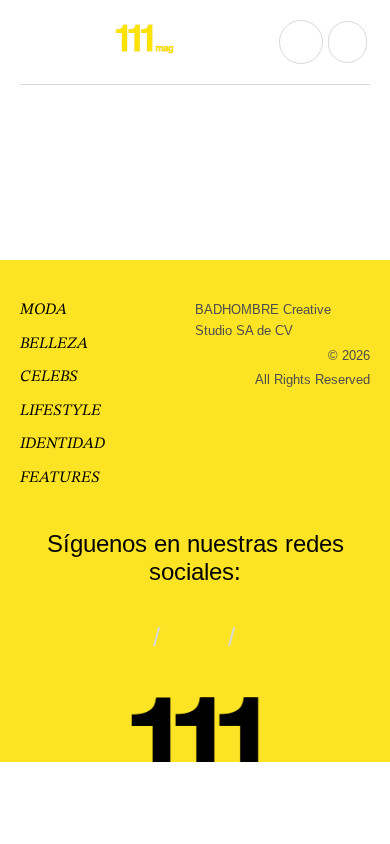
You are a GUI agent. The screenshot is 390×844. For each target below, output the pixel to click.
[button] (36, 42)
